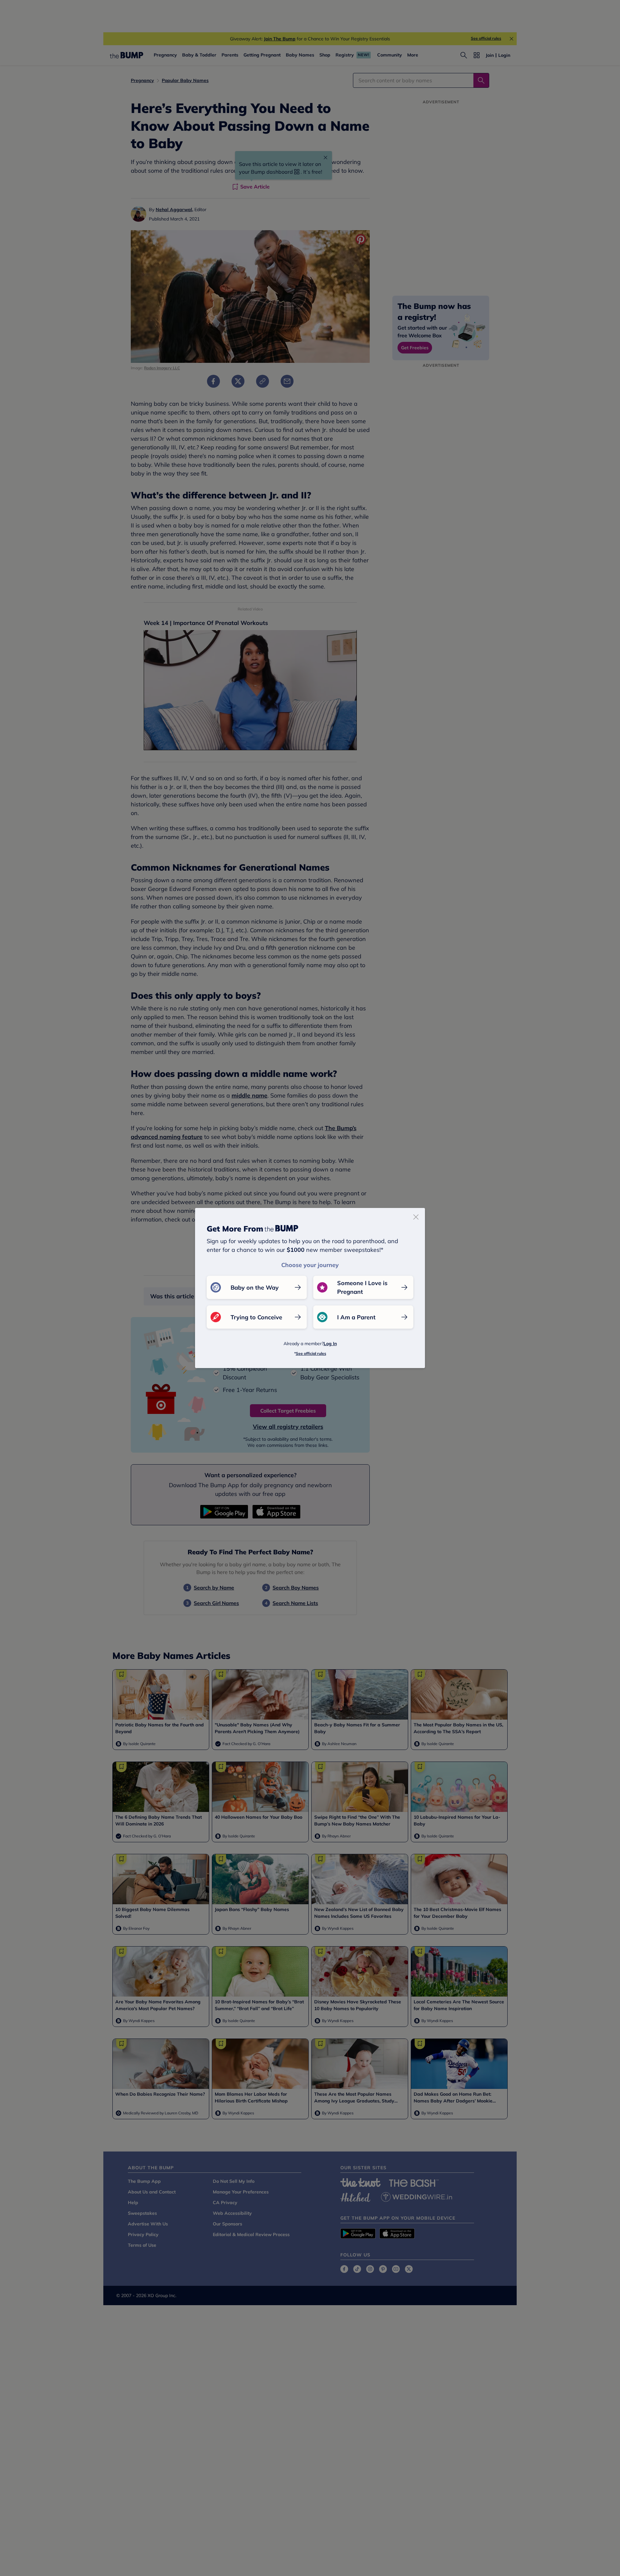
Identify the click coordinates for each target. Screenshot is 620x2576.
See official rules (311, 1353)
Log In (330, 1344)
